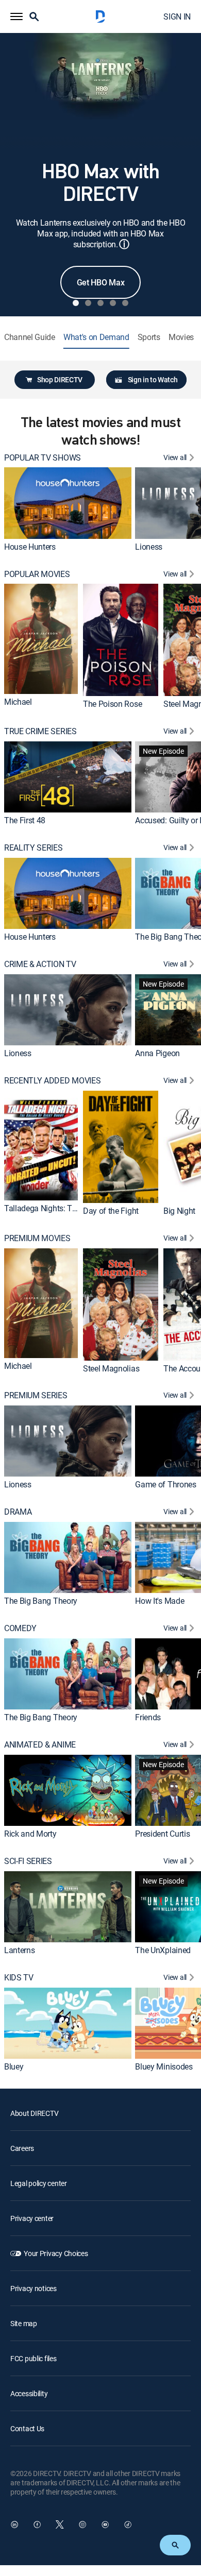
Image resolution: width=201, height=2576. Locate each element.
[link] (68, 503)
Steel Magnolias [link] (111, 1368)
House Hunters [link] (30, 547)
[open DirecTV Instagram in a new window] (82, 2524)
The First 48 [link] (25, 820)
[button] (16, 16)
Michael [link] (18, 702)
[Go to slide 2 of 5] (88, 303)
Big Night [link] (179, 1211)
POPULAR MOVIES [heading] (37, 574)
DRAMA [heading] (18, 1512)
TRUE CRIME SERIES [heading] (40, 731)
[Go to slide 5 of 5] (125, 303)
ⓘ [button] (124, 244)
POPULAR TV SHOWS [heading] (43, 458)
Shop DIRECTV (60, 379)
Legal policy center (39, 2183)
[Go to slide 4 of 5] (113, 303)
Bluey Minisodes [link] (164, 2066)
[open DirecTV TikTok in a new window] (128, 2524)
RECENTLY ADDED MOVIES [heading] (52, 1081)
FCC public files (33, 2358)
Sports (149, 337)
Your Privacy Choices (56, 2253)
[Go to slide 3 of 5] (100, 303)
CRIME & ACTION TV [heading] (40, 964)
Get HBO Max (100, 282)
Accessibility (29, 2393)
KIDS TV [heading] (19, 1978)
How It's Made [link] (160, 1601)
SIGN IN (177, 16)
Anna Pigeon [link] (157, 1053)
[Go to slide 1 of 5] (76, 303)
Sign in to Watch (153, 379)
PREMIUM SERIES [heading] (36, 1395)
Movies (181, 337)
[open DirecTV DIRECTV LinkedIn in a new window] (14, 2524)
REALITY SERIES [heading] (33, 848)
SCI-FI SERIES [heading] (28, 1861)
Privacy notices (33, 2288)
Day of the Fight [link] (111, 1211)
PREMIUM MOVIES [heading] (37, 1238)
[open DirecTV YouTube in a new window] (105, 2524)
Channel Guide (30, 337)
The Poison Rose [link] (112, 704)
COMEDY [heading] (20, 1628)
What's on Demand (96, 337)
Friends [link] (148, 1717)
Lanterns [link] (19, 1950)
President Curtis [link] (162, 1834)
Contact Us (27, 2428)
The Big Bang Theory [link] (41, 1601)
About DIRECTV (34, 2113)
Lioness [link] (149, 547)
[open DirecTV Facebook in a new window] (37, 2524)
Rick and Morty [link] (30, 1834)
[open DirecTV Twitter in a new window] (60, 2524)
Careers (22, 2148)
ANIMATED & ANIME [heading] (40, 1745)
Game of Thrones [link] (165, 1484)
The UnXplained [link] (163, 1950)
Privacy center (32, 2218)
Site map (24, 2323)
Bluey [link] (14, 2066)
